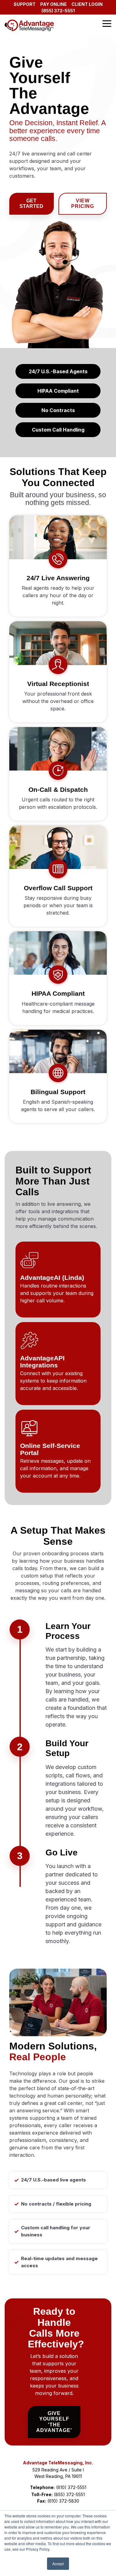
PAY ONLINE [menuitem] (54, 4)
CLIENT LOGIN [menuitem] (87, 4)
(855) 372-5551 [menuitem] (58, 11)
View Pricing (83, 203)
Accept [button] (58, 2564)
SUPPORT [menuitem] (25, 4)
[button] (107, 23)
